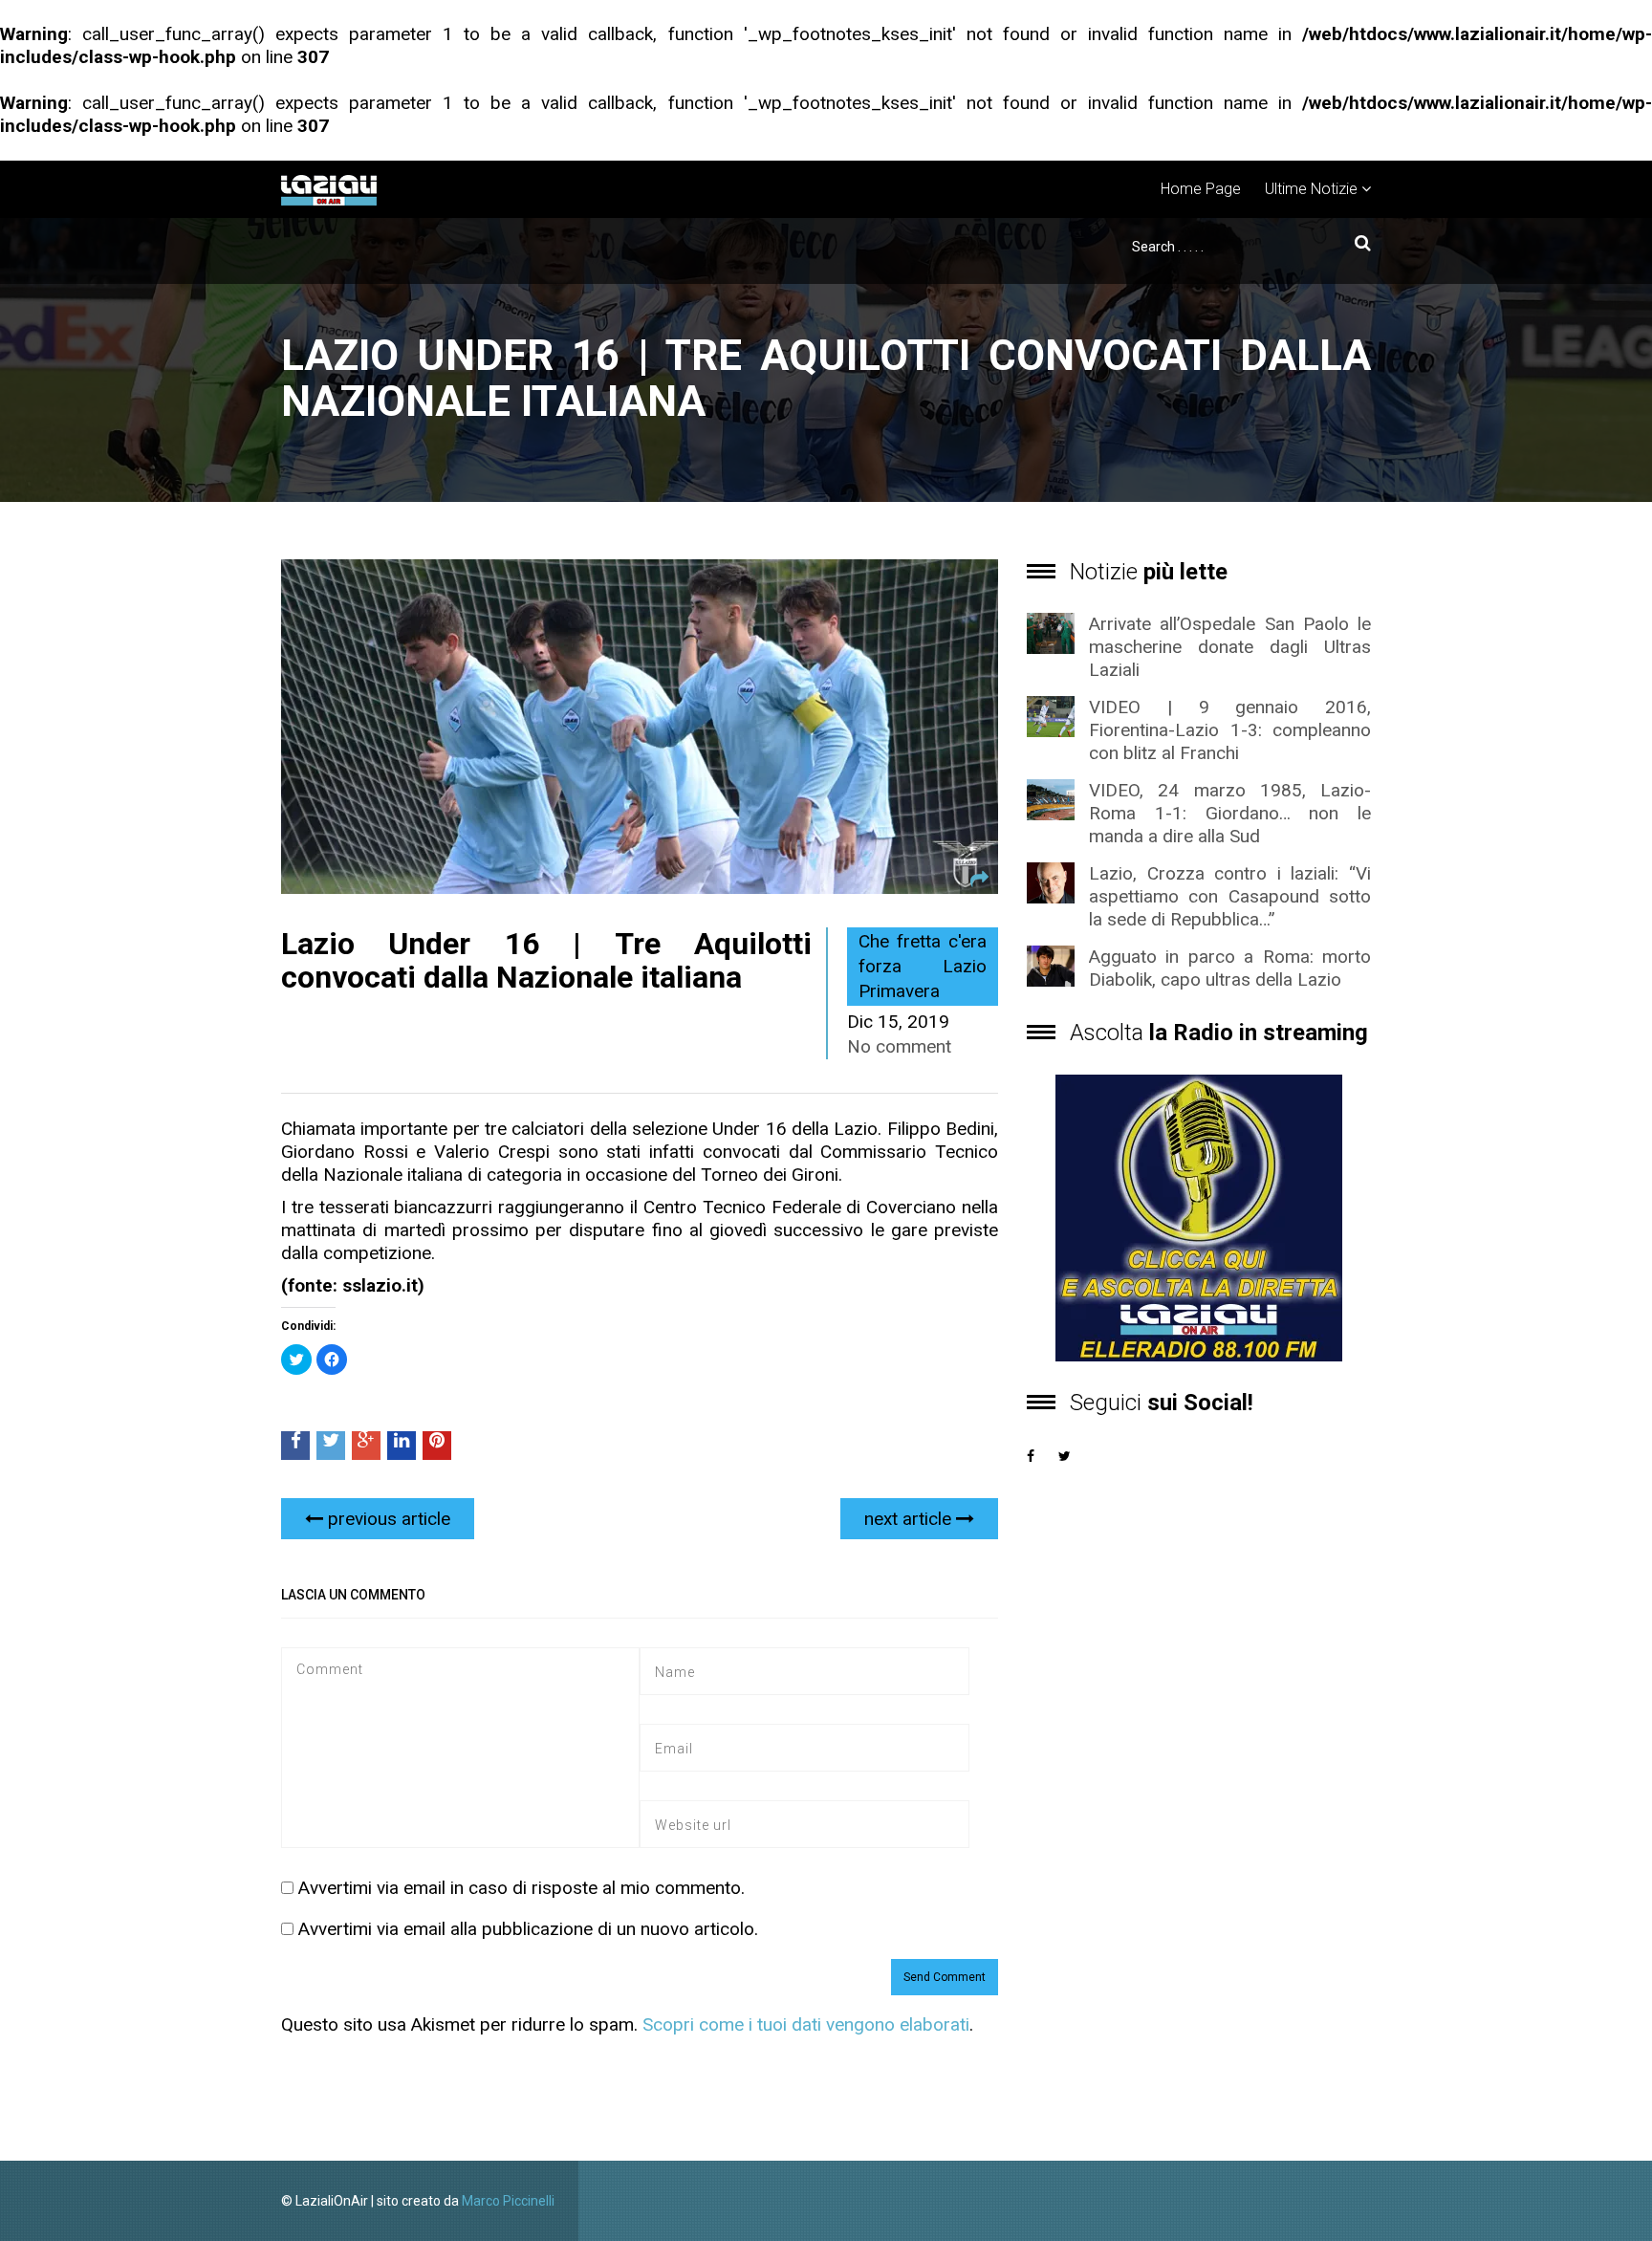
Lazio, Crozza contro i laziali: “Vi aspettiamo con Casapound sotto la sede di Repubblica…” (1230, 896)
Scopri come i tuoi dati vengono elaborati (806, 2024)
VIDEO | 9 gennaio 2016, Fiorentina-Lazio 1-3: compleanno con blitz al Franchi (1230, 730)
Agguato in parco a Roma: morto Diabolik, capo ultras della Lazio (1230, 968)
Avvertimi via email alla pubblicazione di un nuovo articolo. (528, 1929)
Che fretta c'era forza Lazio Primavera (923, 966)
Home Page (1201, 189)
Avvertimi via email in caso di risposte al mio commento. (522, 1888)
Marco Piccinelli (508, 2201)
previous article (387, 1519)
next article (910, 1519)
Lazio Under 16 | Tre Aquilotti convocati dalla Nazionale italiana (546, 960)
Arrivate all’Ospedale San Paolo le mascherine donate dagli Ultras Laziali (1230, 647)
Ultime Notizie (1311, 189)
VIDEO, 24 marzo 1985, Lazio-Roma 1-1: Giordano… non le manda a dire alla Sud (1230, 813)
